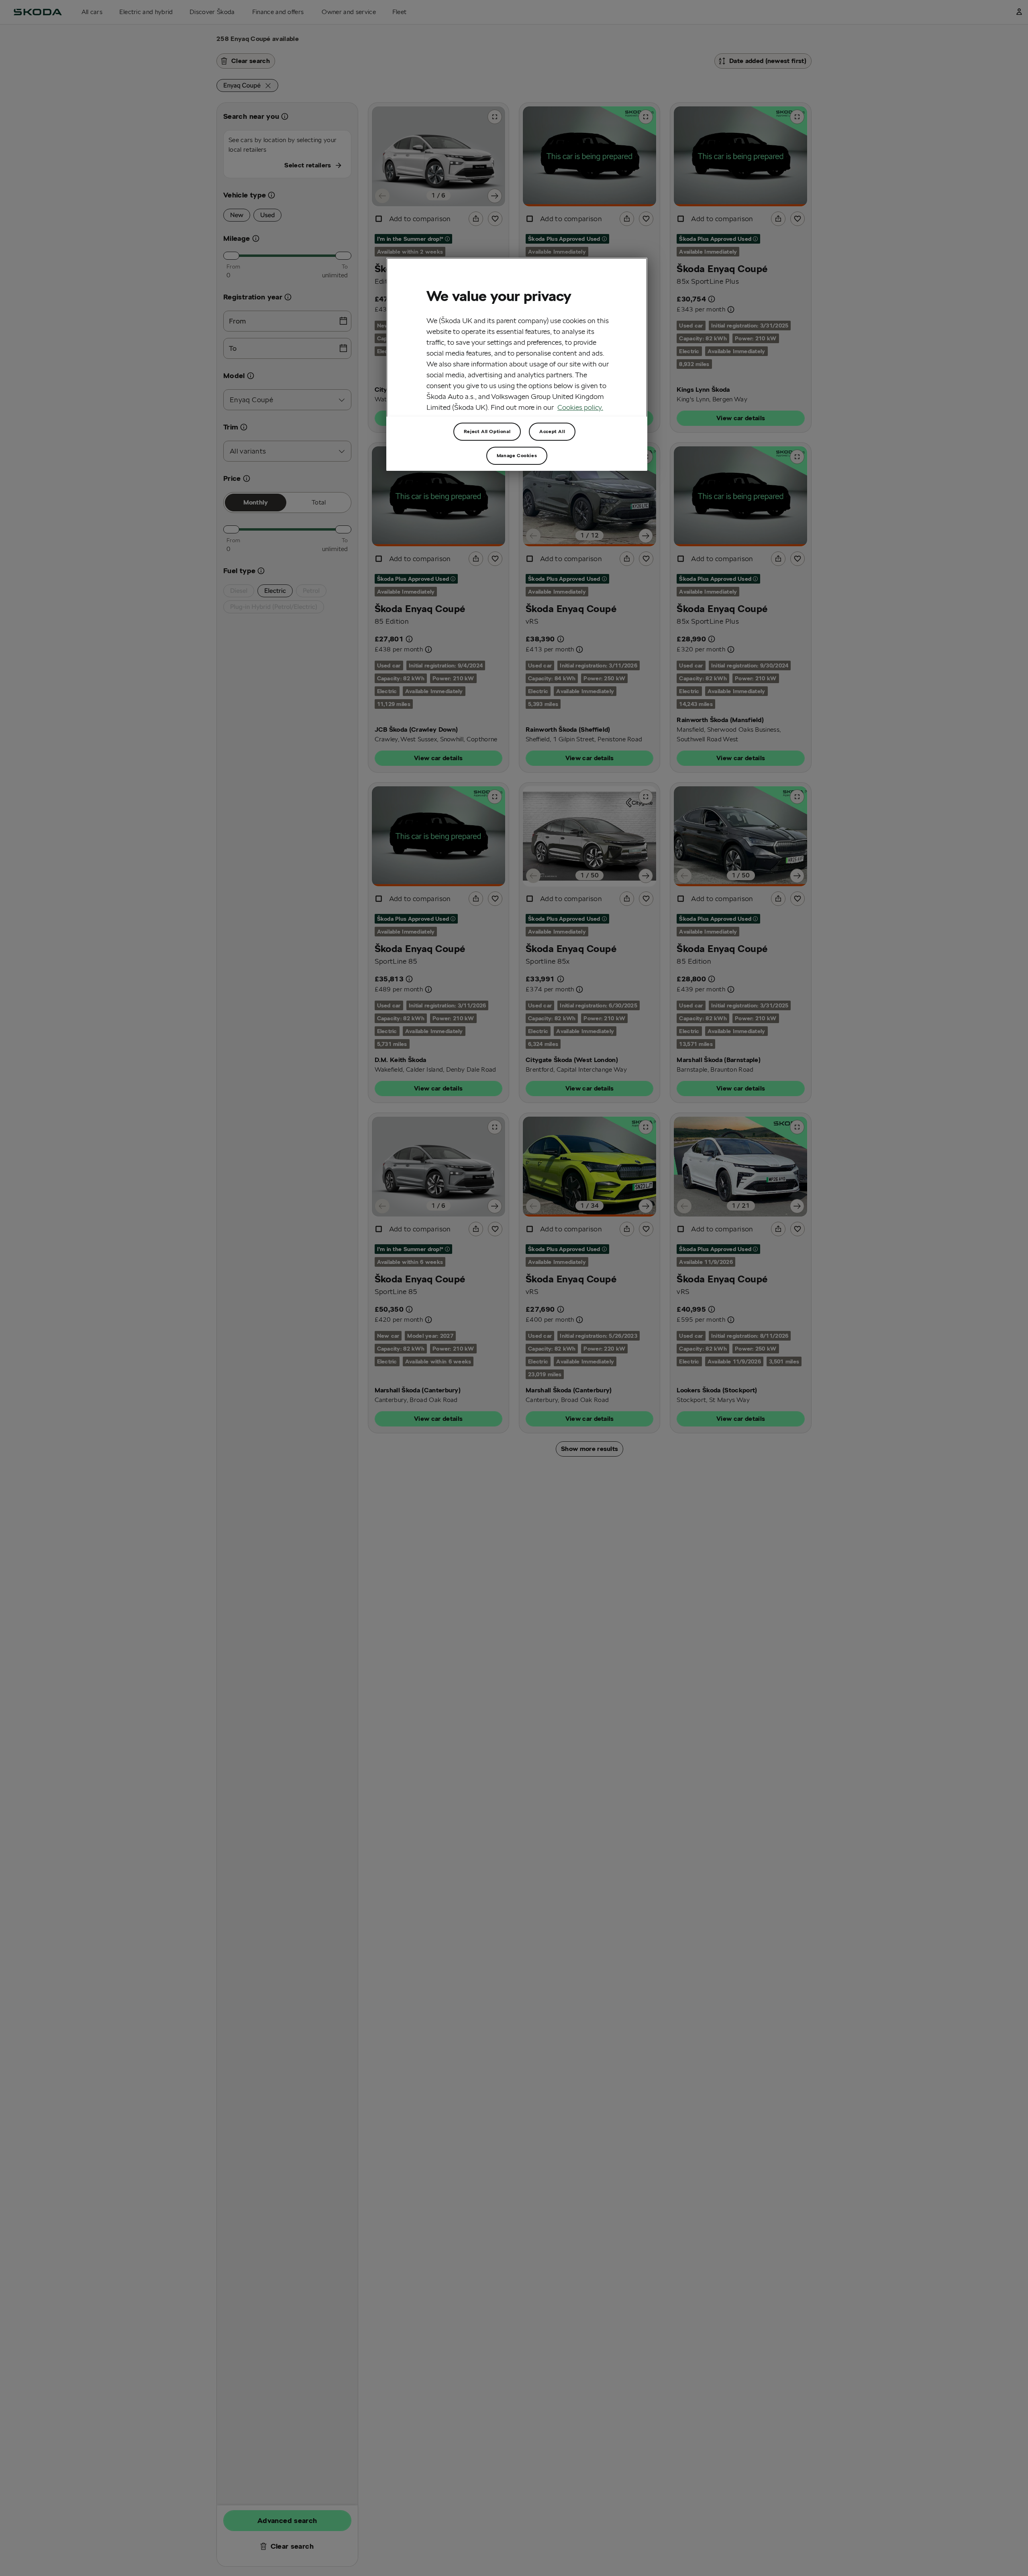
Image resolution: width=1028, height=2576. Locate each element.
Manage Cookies (517, 455)
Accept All (552, 431)
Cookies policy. (580, 407)
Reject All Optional (487, 431)
